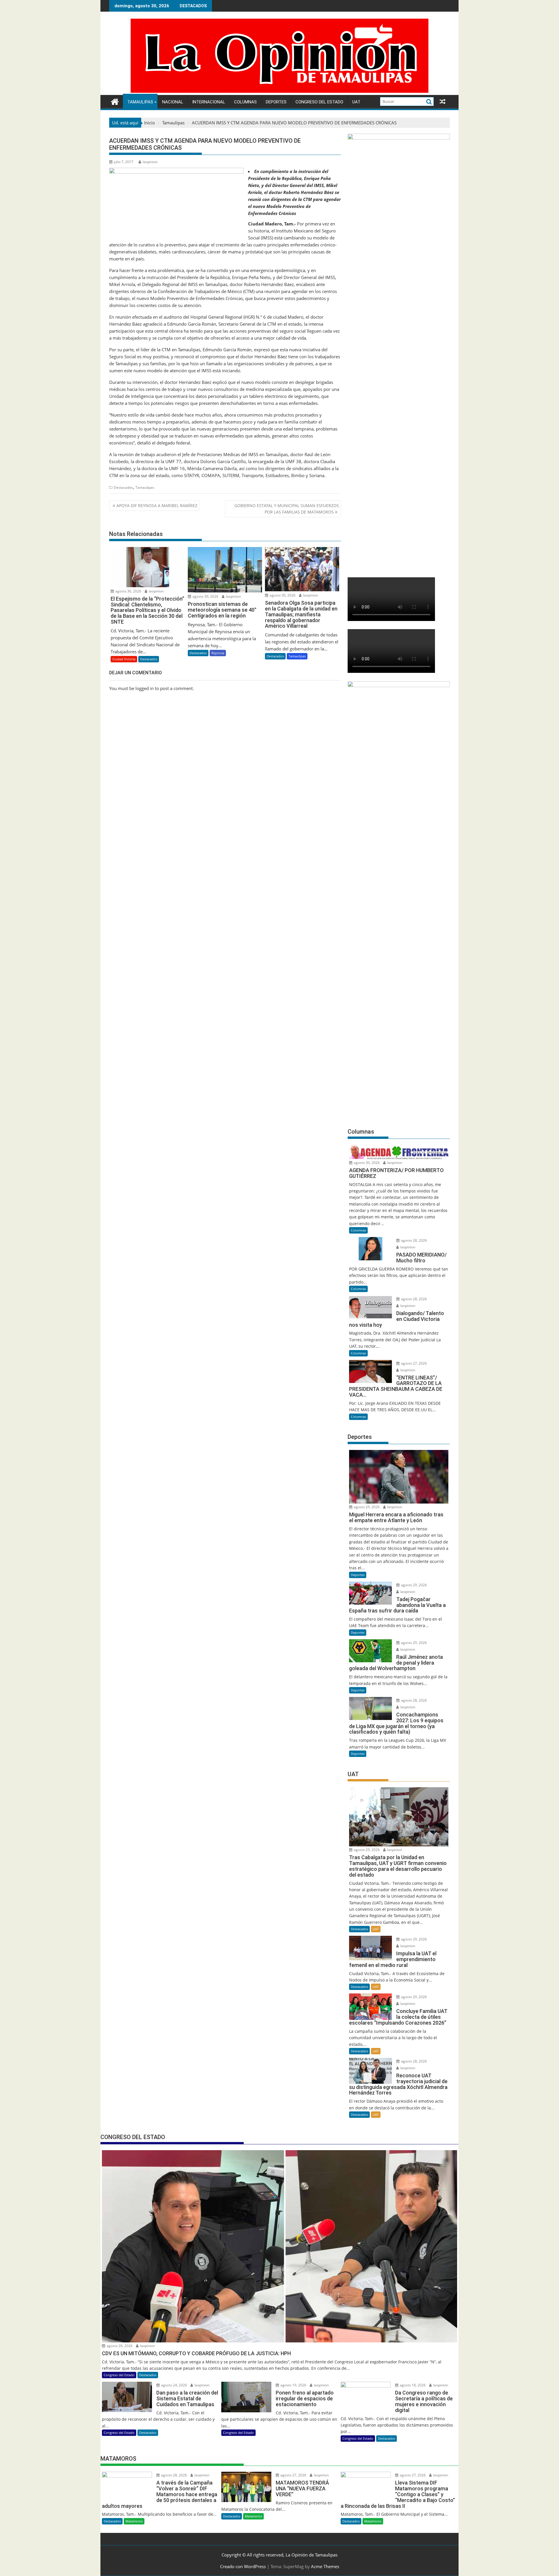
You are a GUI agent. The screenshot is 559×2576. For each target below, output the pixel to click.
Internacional (209, 102)
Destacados (123, 487)
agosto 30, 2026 (128, 591)
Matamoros (134, 2521)
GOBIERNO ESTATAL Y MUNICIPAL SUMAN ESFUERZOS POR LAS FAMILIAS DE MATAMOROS (287, 509)
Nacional (173, 102)
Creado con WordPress (243, 2566)
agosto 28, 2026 (413, 1240)
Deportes (276, 102)
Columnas (245, 102)
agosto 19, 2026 (293, 2385)
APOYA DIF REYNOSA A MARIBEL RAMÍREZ (157, 506)
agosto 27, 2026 (413, 1363)
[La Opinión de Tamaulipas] (279, 91)
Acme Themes (325, 2566)
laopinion (150, 162)
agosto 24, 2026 (174, 2385)
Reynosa (218, 653)
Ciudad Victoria (124, 659)
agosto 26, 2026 (119, 2346)
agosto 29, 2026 (366, 1507)
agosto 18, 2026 (412, 2385)
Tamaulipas (140, 102)
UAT (356, 102)
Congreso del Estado (319, 102)
